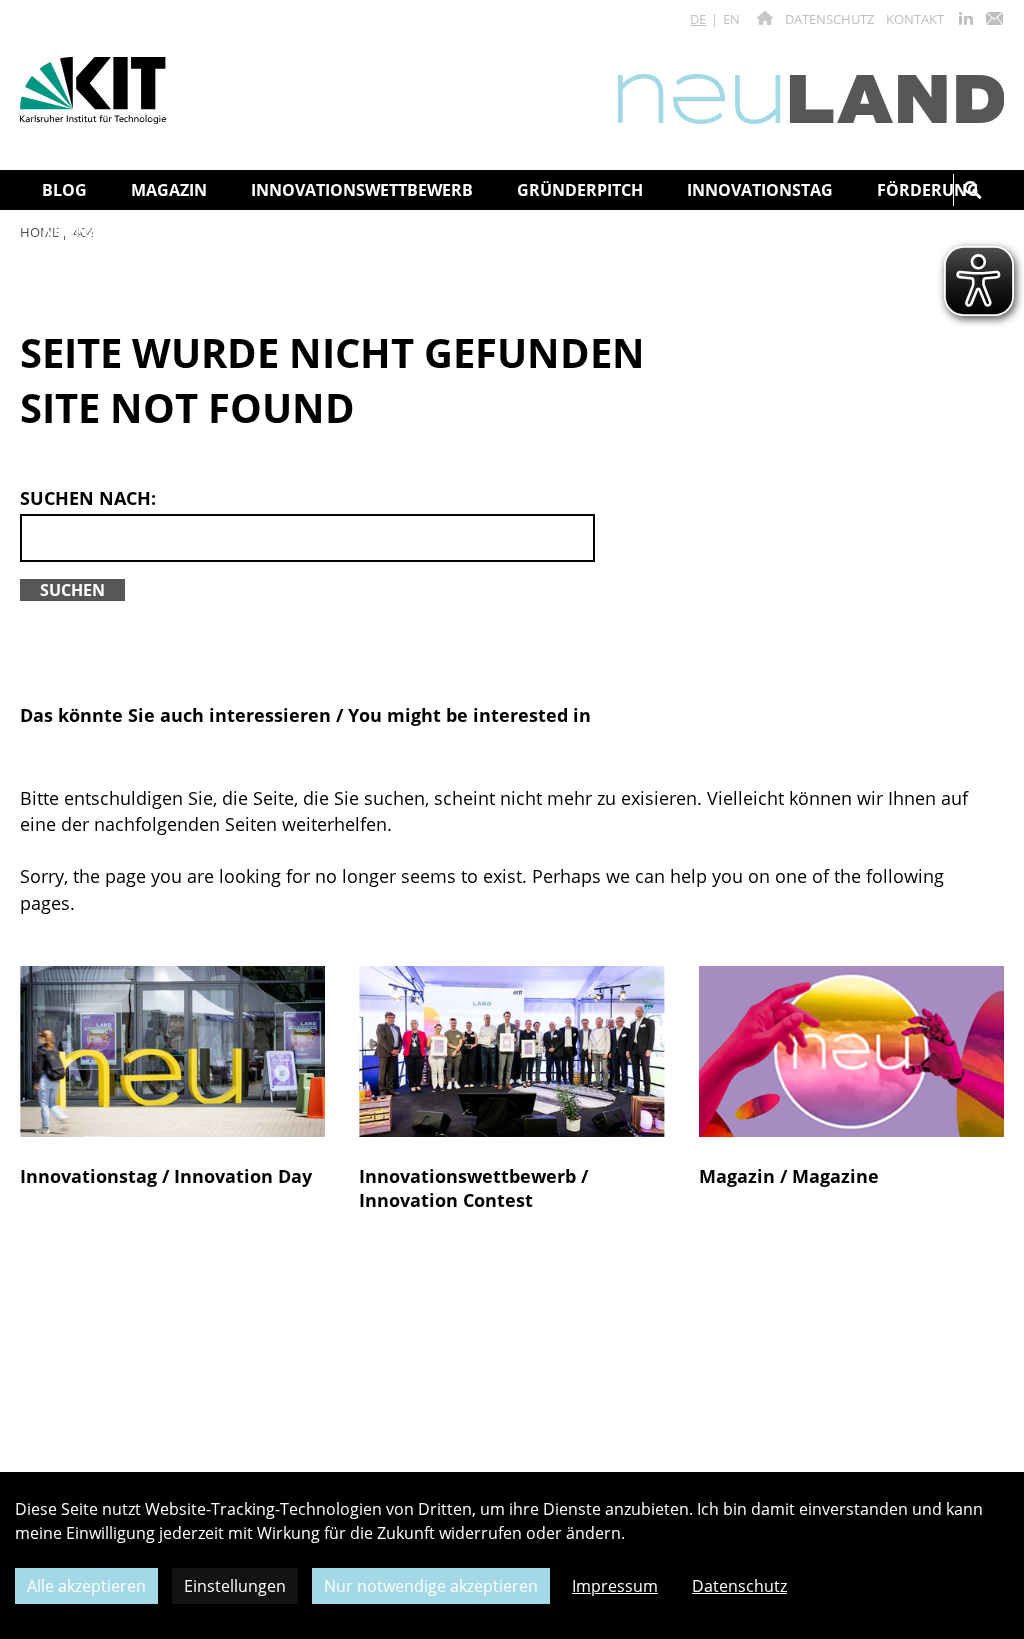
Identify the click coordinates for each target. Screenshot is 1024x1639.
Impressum (615, 1586)
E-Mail (994, 18)
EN (731, 19)
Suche (973, 190)
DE (698, 19)
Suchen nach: (88, 498)
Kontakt (915, 19)
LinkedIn (966, 18)
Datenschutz (829, 19)
